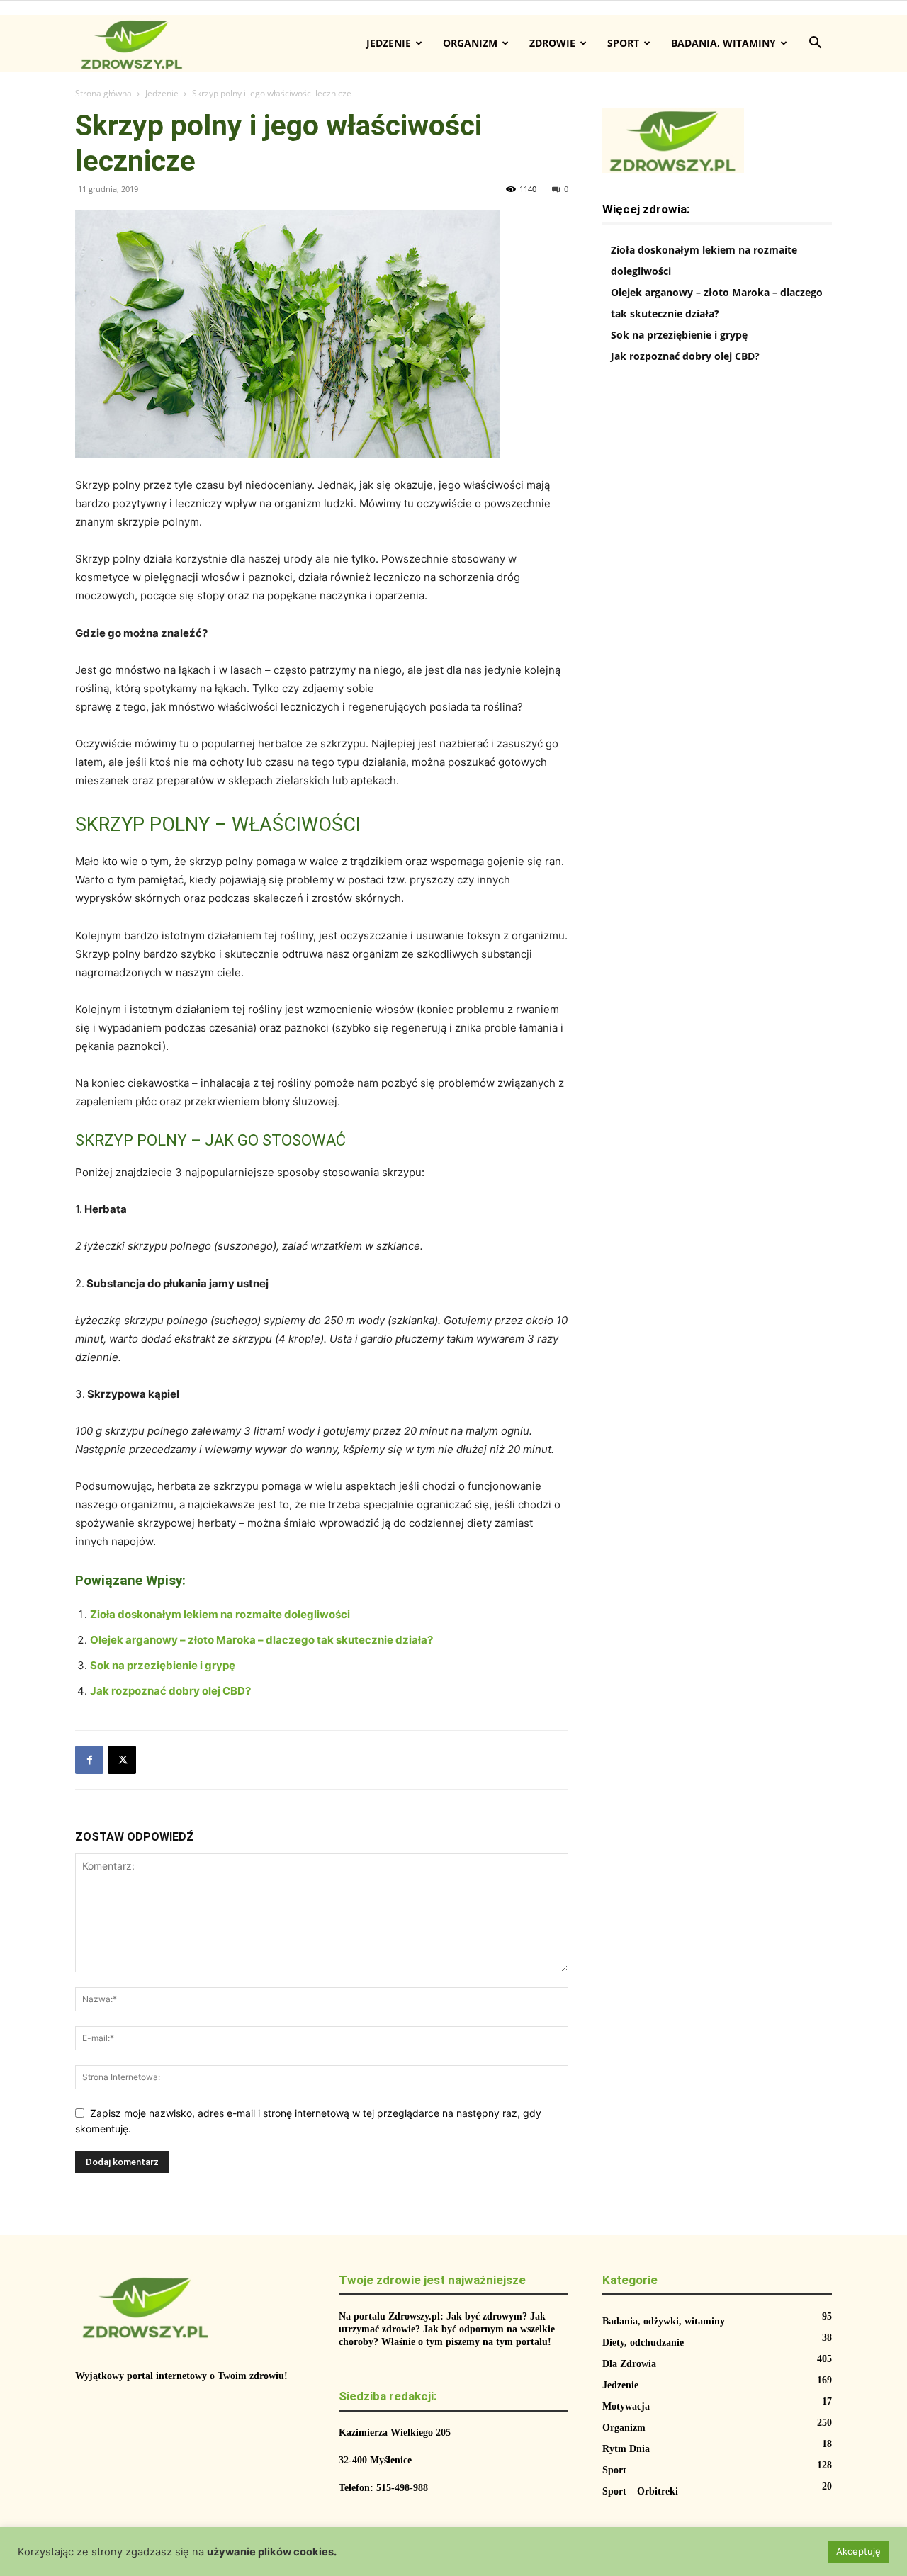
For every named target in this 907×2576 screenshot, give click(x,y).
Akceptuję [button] (858, 2551)
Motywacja (626, 2406)
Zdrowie (552, 43)
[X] (122, 1760)
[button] (815, 44)
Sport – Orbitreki (640, 2491)
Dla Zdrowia (629, 2364)
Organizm (470, 43)
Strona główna (103, 93)
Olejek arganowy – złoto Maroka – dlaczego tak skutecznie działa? (261, 1640)
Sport (623, 43)
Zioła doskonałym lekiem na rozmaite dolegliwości (220, 1614)
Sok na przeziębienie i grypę (163, 1665)
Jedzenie (389, 43)
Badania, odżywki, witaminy (664, 2321)
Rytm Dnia (626, 2449)
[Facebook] (89, 1760)
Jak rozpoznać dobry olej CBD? (170, 1691)
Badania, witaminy (723, 43)
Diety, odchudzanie (643, 2343)
